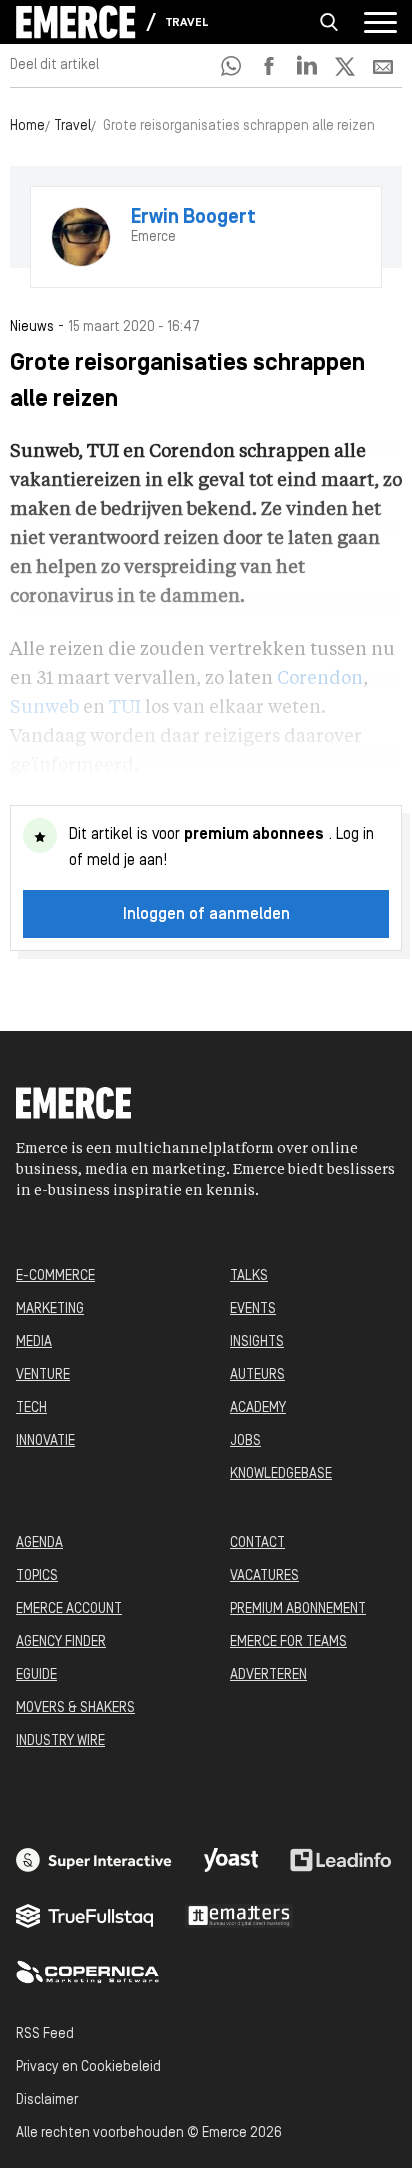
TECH (31, 1408)
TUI (125, 708)
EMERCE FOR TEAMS (288, 1642)
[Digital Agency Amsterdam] (94, 1860)
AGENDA (39, 1543)
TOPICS (37, 1576)
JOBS (245, 1441)
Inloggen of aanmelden (206, 915)
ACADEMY (258, 1408)
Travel (187, 23)
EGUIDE (36, 1675)
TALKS (249, 1276)
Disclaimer (47, 2100)
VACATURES (264, 1576)
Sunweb (44, 708)
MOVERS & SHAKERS (75, 1708)
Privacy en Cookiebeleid (88, 2067)
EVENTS (253, 1309)
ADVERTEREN (268, 1675)
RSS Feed (45, 2034)
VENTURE (43, 1375)
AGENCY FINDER (61, 1642)
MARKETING (50, 1309)
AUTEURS (257, 1375)
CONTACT (257, 1543)
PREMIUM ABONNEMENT (298, 1609)
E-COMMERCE (55, 1276)
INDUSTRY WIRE (60, 1741)
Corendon (320, 679)
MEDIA (34, 1342)
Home (27, 126)
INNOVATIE (45, 1441)
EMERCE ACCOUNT (69, 1609)
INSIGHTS (257, 1342)
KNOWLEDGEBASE (281, 1474)
